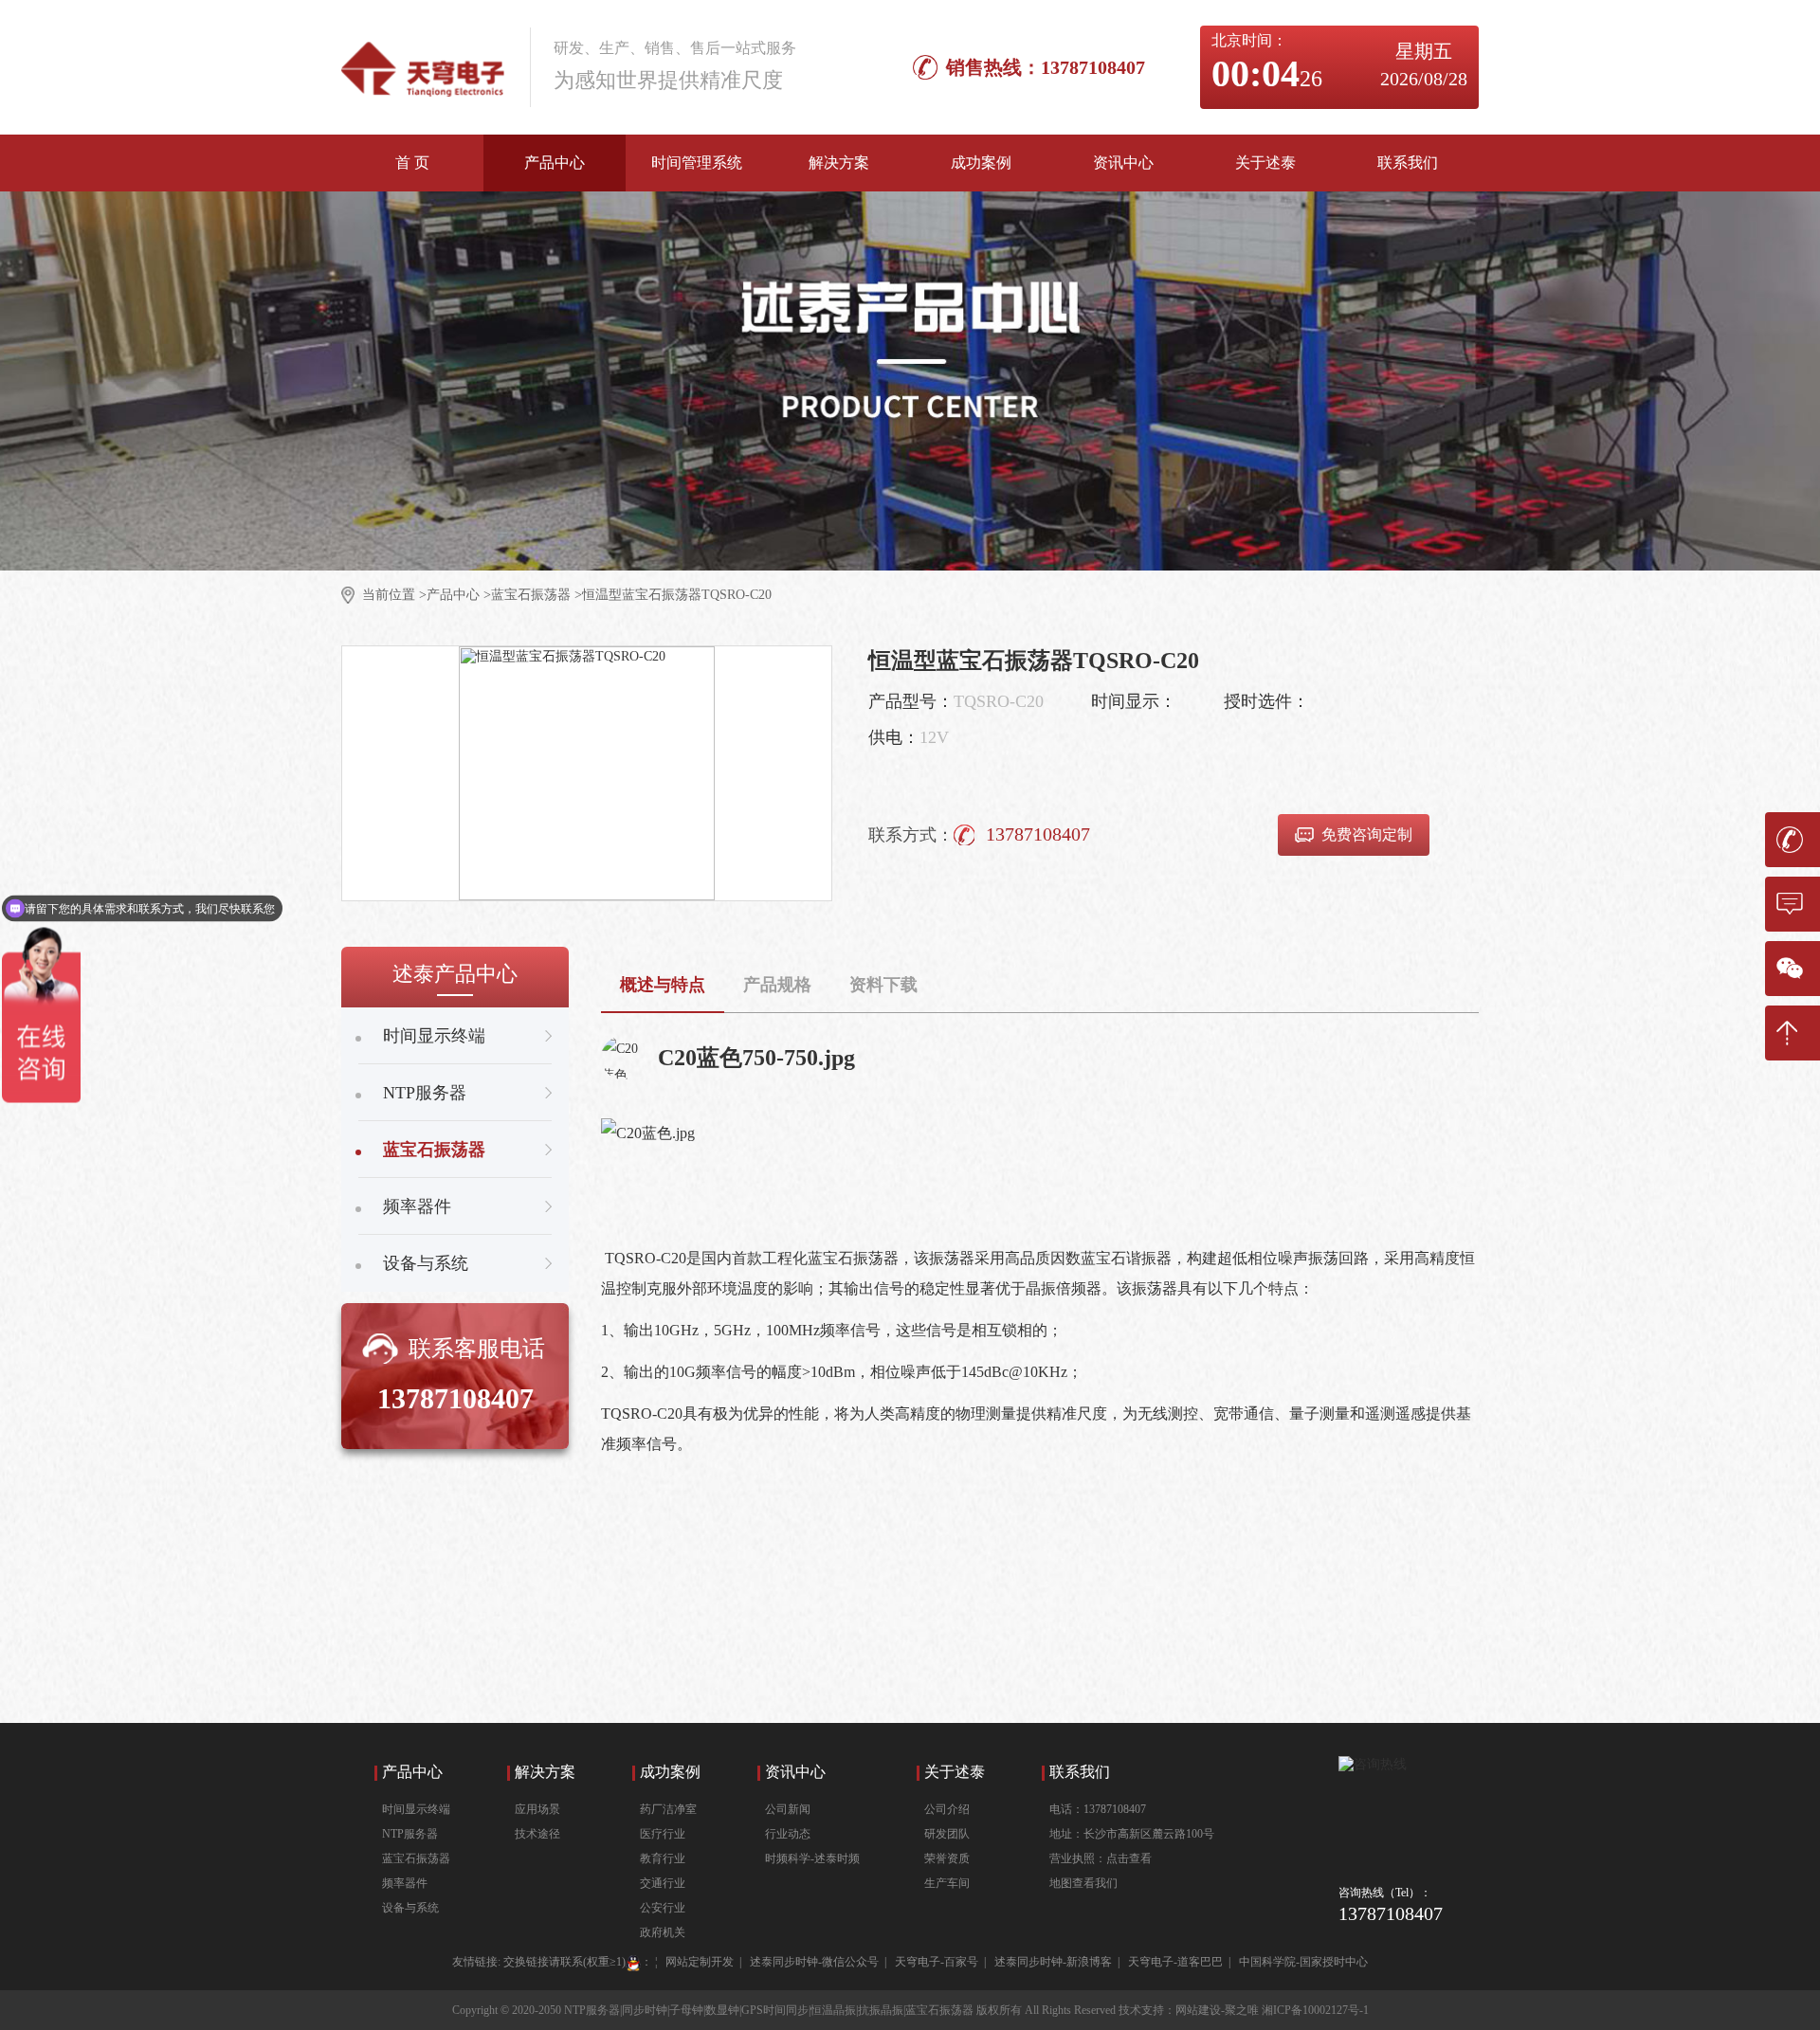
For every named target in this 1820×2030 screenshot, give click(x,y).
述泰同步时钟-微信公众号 (814, 1962)
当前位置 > (394, 595)
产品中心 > (459, 595)
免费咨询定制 (1367, 834)
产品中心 (555, 163)
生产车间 (947, 1883)
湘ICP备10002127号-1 (1315, 2010)
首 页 (412, 163)
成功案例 (981, 163)
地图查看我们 (1083, 1883)
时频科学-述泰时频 (812, 1858)
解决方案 (839, 163)
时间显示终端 (416, 1809)
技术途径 (537, 1834)
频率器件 (405, 1883)
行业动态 (788, 1834)
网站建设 (1198, 2010)
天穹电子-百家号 (937, 1962)
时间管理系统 (697, 163)
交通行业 (663, 1883)
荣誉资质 (947, 1858)
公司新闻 (788, 1809)
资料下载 (883, 985)
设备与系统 (410, 1908)
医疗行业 (663, 1834)
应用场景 (537, 1809)
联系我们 (1408, 163)
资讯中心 (1123, 163)
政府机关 (663, 1932)
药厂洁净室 (668, 1809)
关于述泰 (1265, 163)
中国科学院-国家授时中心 (1303, 1962)
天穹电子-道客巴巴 (1175, 1962)
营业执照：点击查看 (1101, 1858)
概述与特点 (663, 985)
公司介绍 (947, 1809)
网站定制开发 (700, 1962)
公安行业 (663, 1908)
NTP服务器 (410, 1834)
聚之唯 (1242, 2010)
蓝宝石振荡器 (416, 1858)
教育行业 (663, 1858)
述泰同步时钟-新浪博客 (1053, 1962)
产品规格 (777, 985)
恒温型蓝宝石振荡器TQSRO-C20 (677, 595)
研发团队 (947, 1834)
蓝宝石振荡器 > (537, 595)
